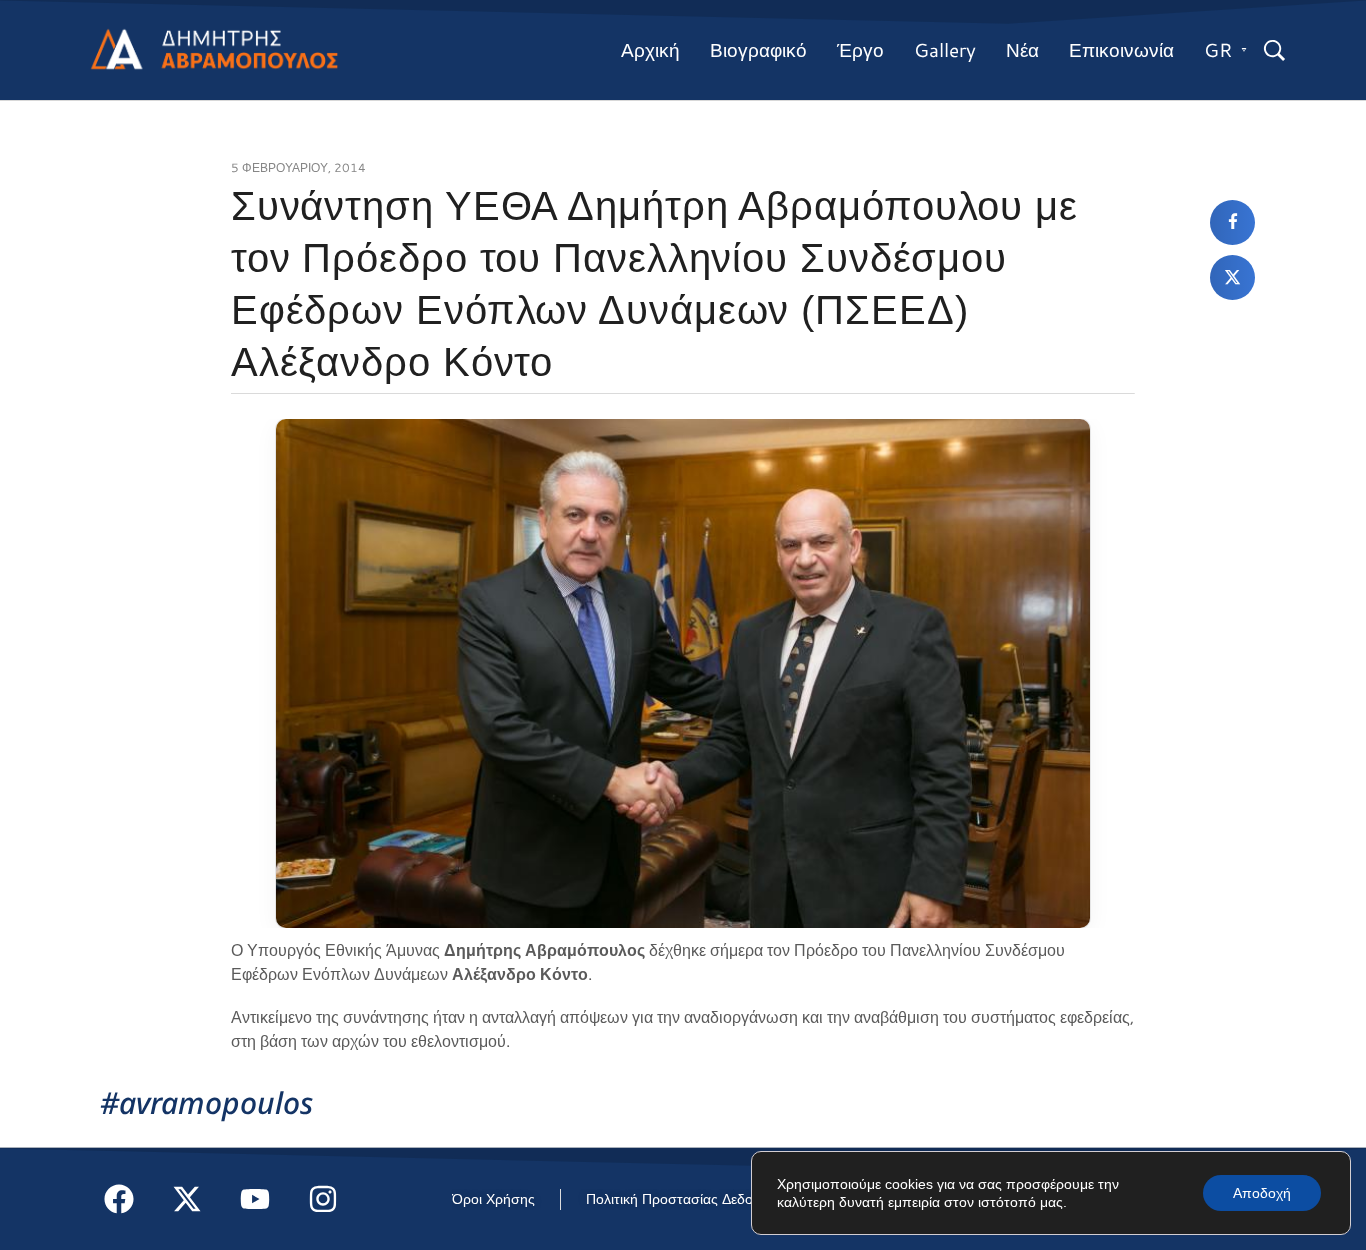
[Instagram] (323, 1199)
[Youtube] (255, 1199)
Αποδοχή (1262, 1193)
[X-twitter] (187, 1199)
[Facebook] (119, 1199)
